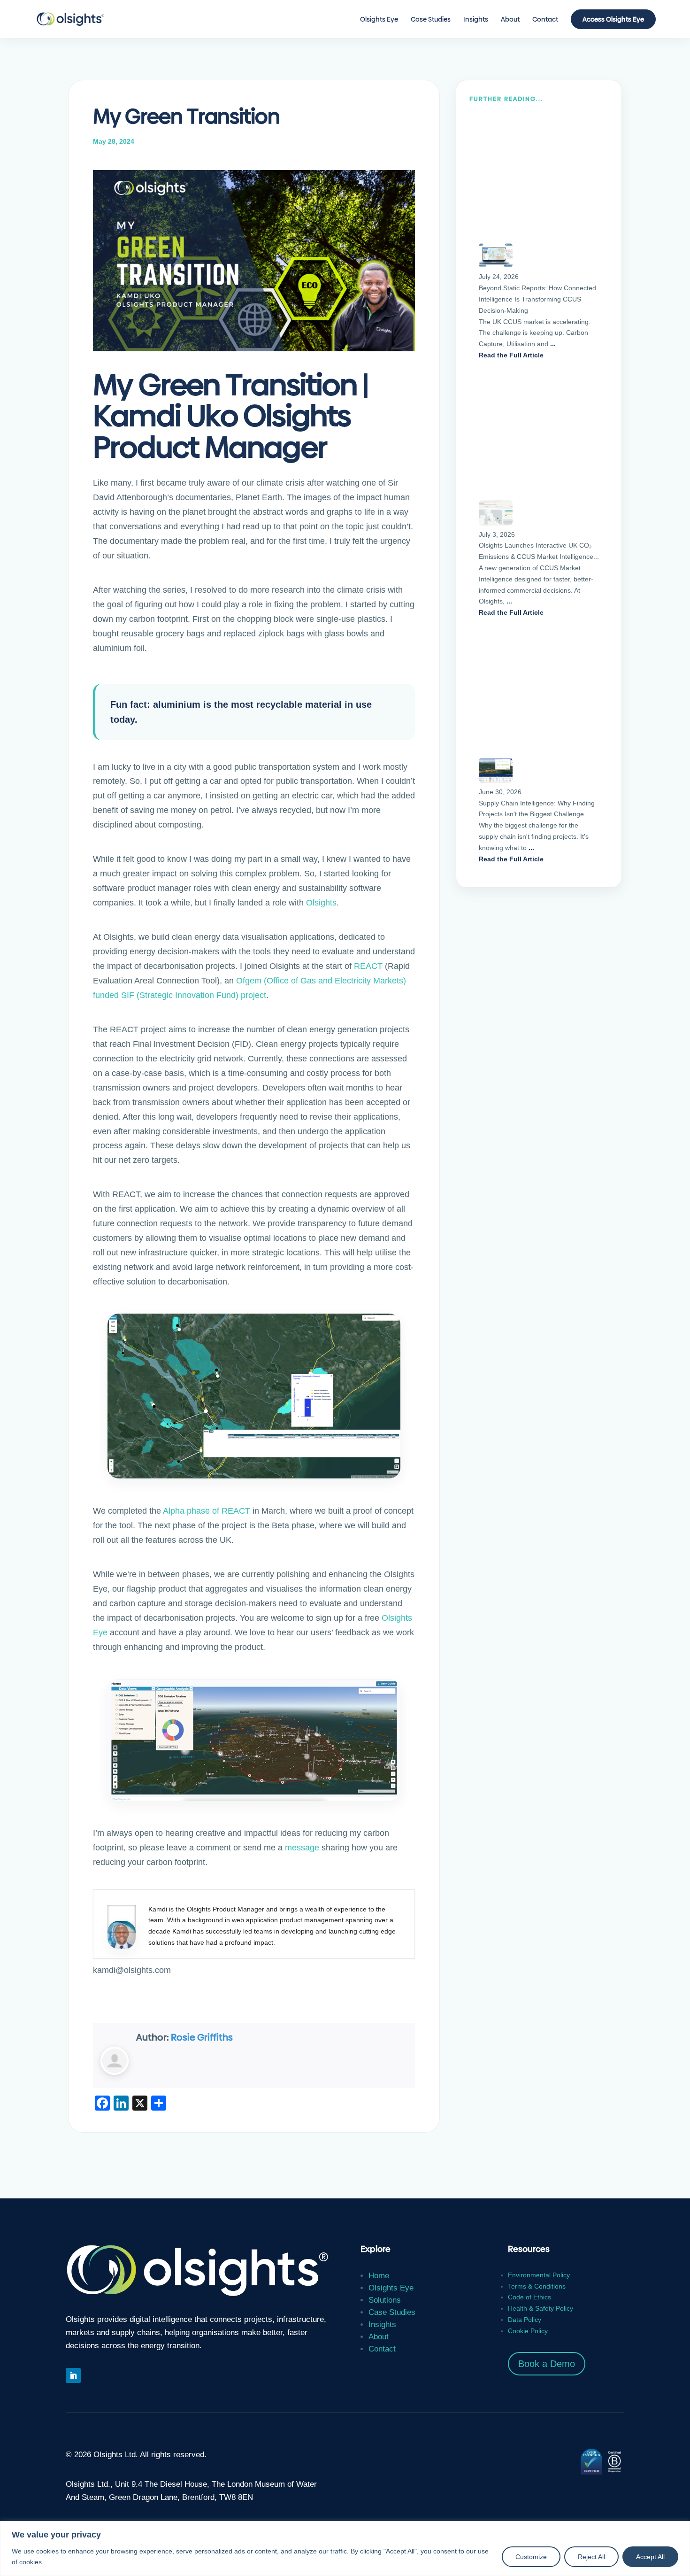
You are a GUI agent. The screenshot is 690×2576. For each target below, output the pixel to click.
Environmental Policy (539, 2275)
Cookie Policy (528, 2331)
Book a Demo (547, 2364)
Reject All (591, 2557)
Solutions (385, 2300)
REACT (368, 966)
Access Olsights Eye (613, 19)
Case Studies (431, 20)
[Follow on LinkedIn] (73, 2375)
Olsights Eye (379, 20)
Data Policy (525, 2320)
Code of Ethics (529, 2297)
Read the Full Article (511, 355)
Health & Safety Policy (540, 2308)
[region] (345, 2549)
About (510, 20)
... (553, 344)
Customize (531, 2557)
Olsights (321, 903)
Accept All (650, 2557)
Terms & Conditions (537, 2286)
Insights (476, 20)
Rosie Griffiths (202, 2037)
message (302, 1848)
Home (379, 2276)
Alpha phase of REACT (207, 1511)
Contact (545, 20)
